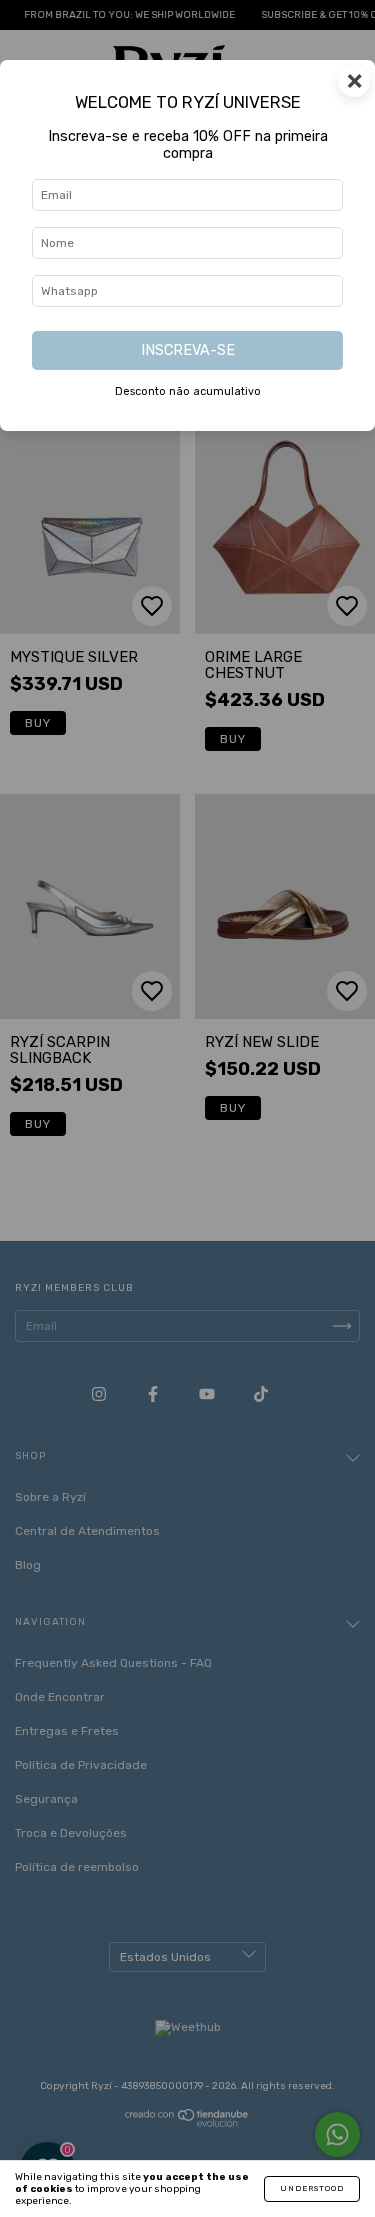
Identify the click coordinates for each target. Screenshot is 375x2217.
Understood (312, 2188)
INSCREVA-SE (188, 350)
